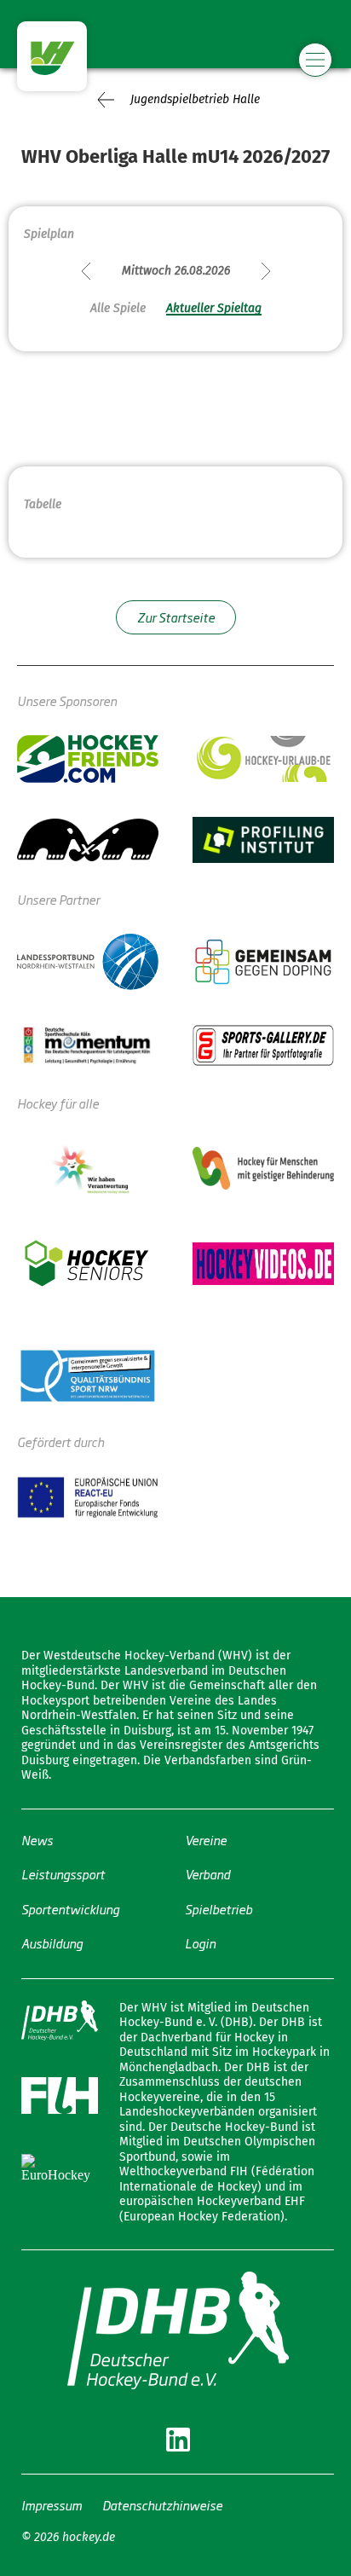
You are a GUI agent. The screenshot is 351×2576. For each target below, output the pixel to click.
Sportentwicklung (70, 1909)
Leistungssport (63, 1874)
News (37, 1840)
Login (200, 1943)
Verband (207, 1874)
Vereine (206, 1840)
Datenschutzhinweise (162, 2505)
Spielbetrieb (219, 1909)
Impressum (52, 2505)
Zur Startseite (176, 617)
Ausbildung (52, 1943)
